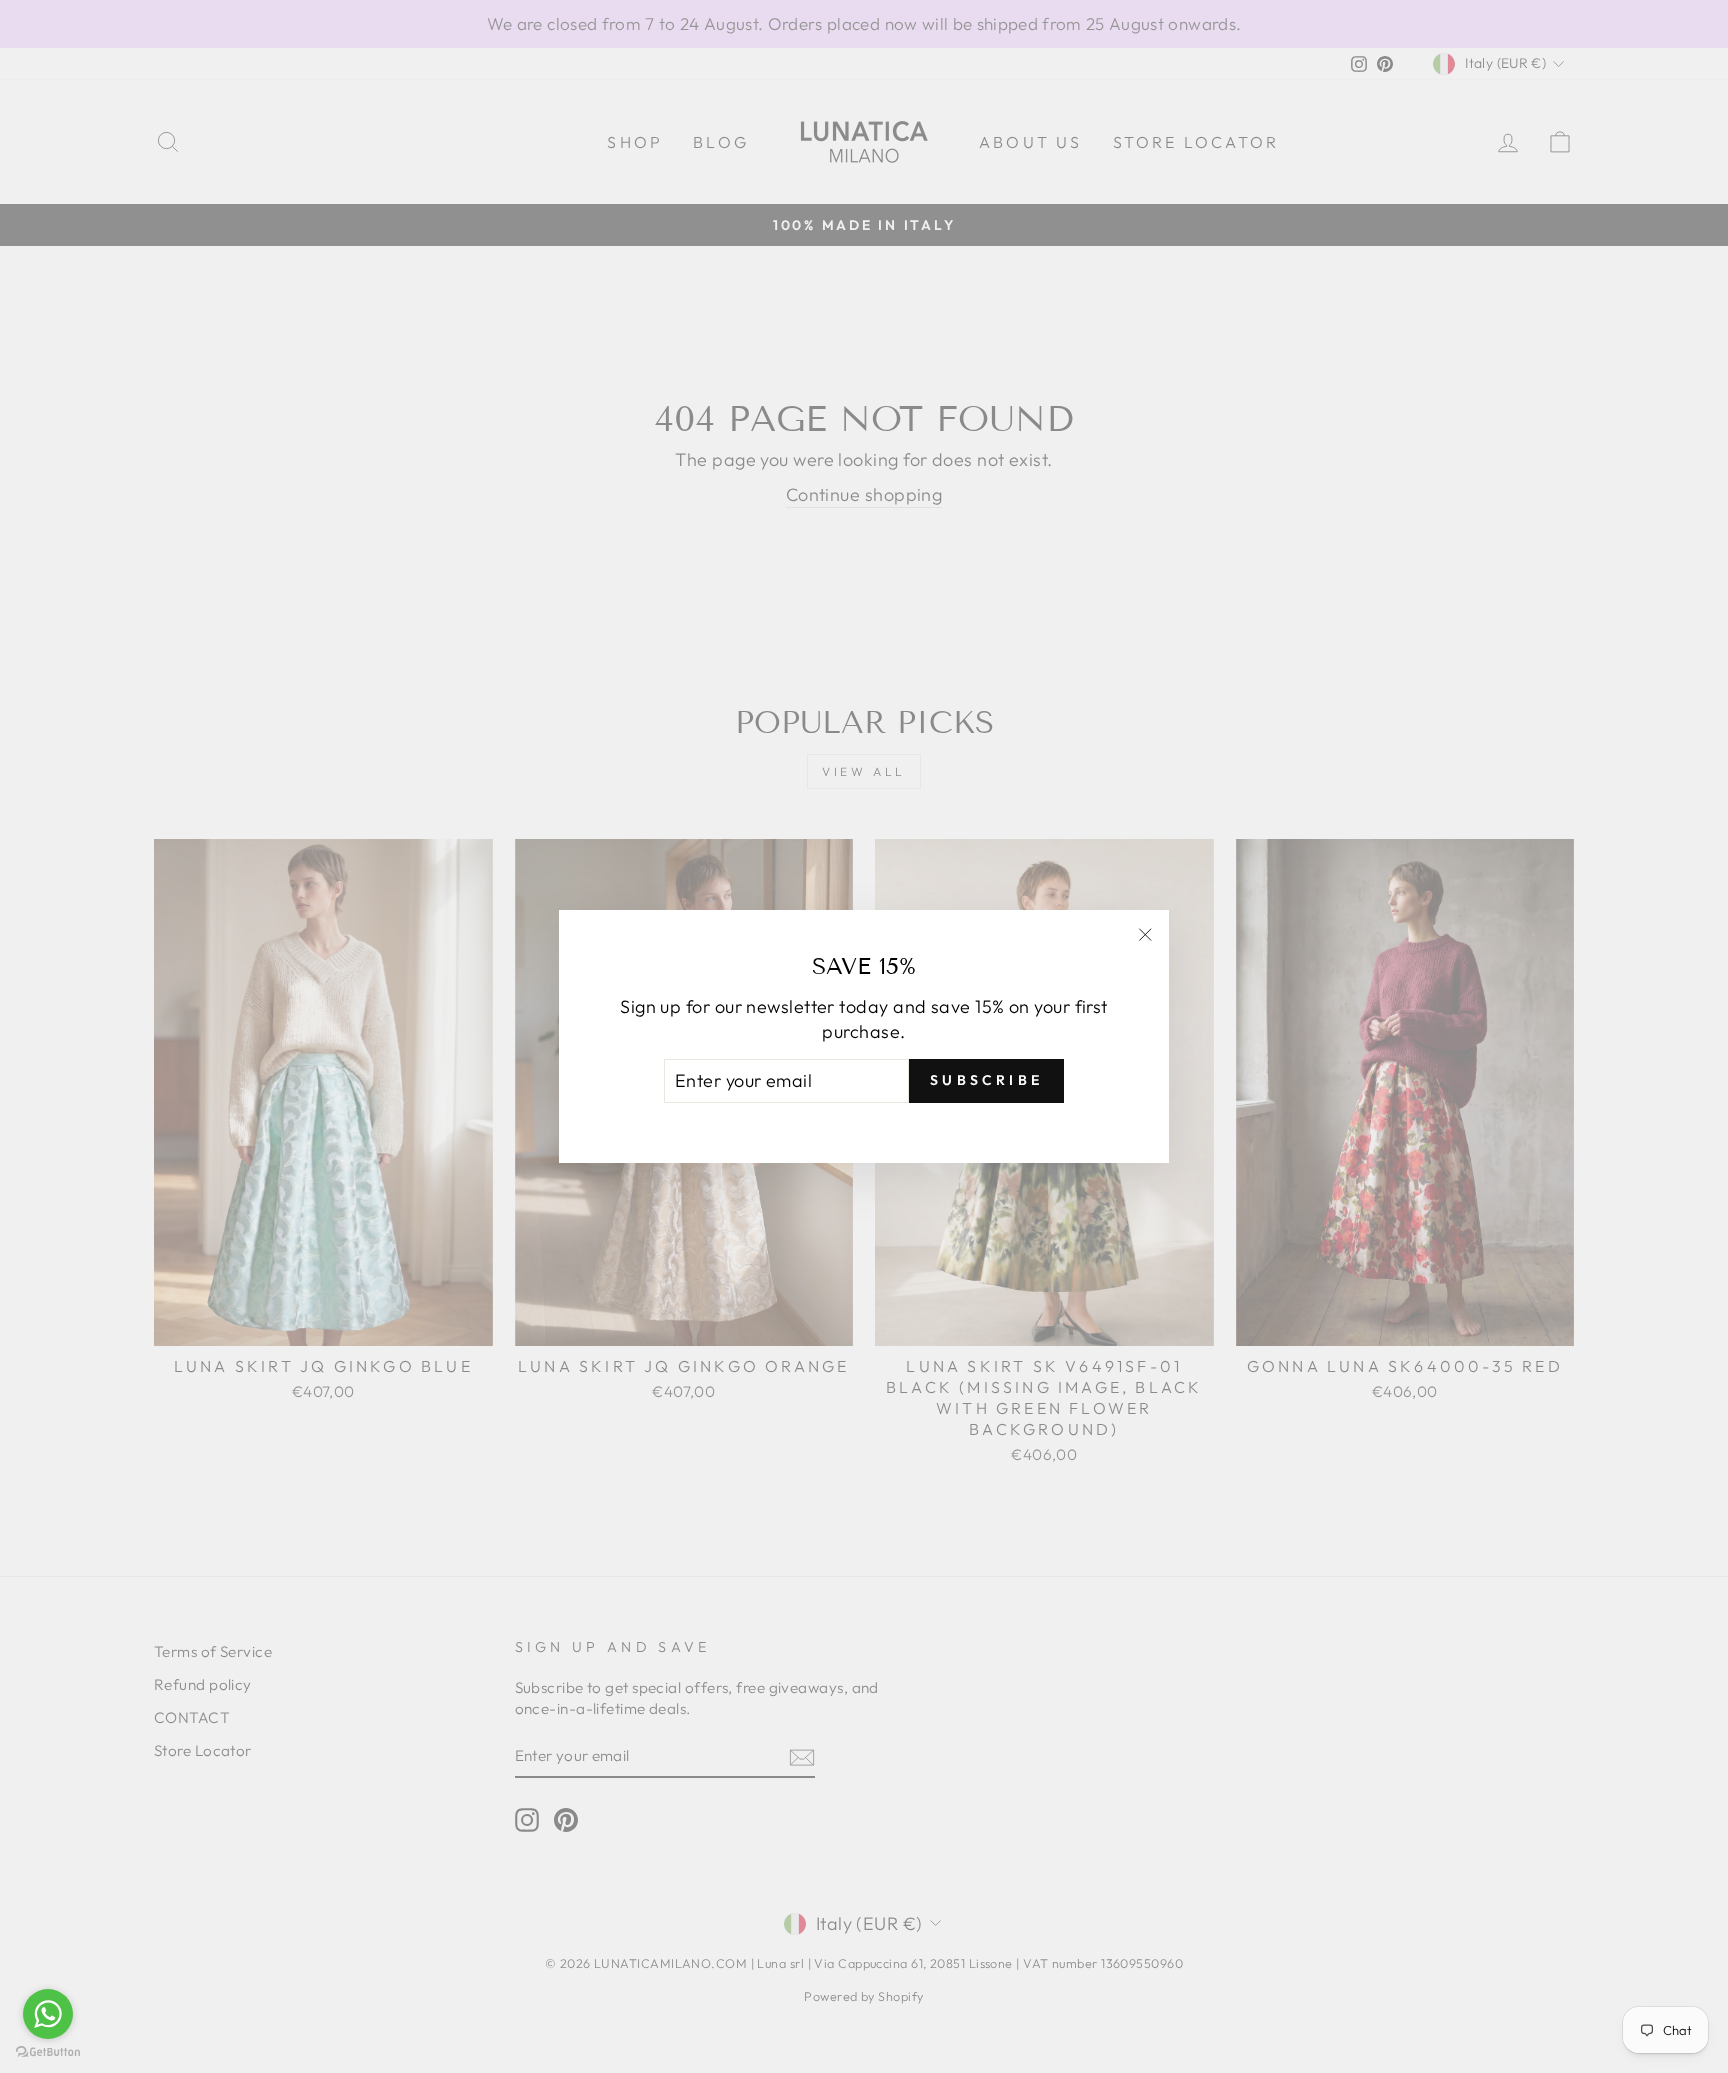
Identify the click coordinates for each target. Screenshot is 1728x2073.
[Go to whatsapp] (48, 2014)
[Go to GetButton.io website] (48, 2052)
